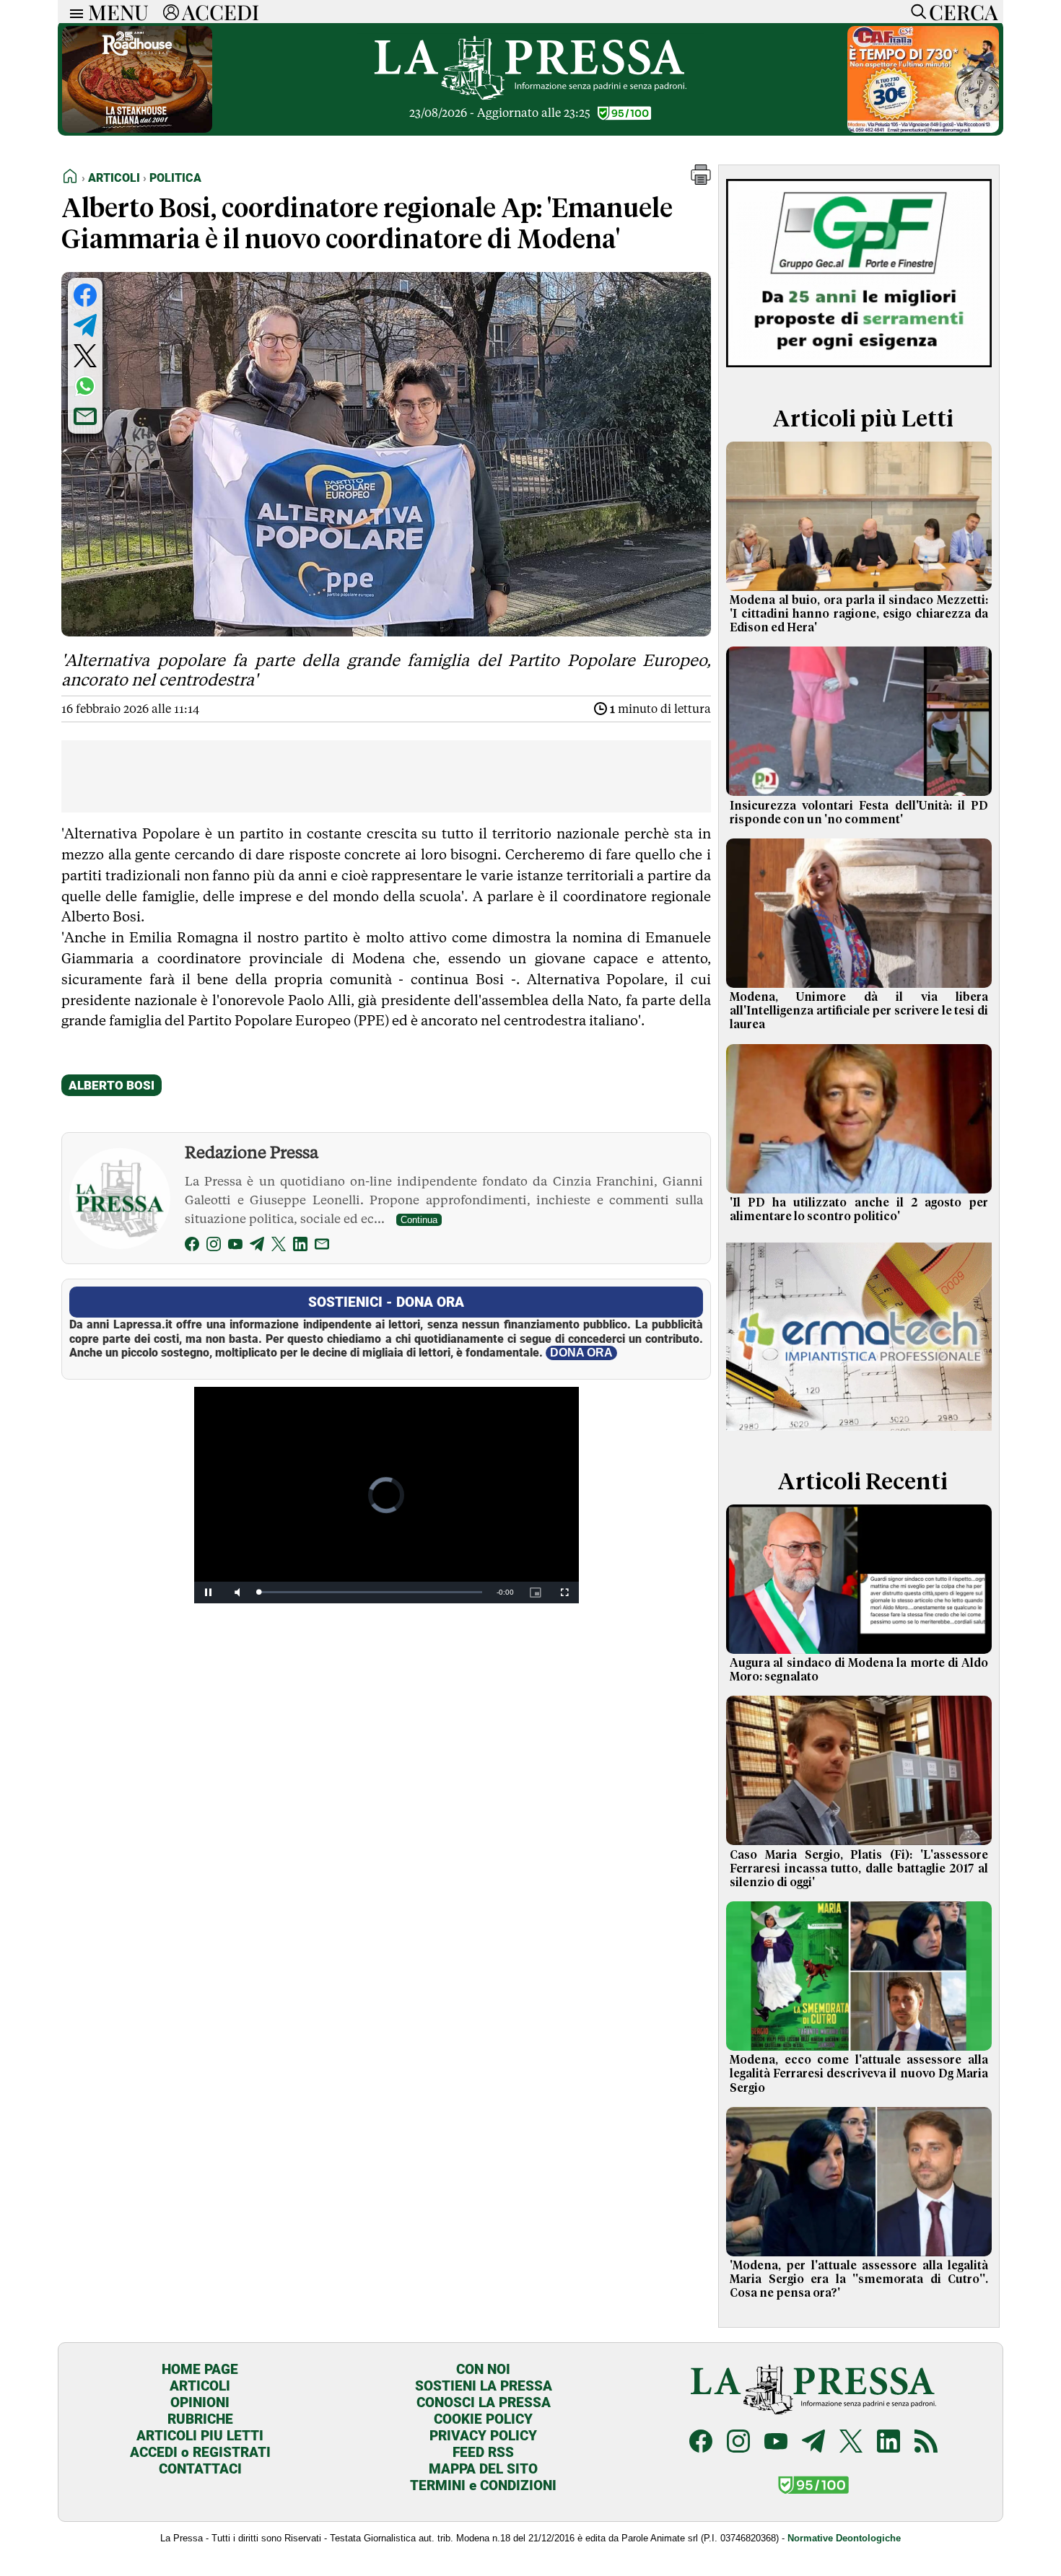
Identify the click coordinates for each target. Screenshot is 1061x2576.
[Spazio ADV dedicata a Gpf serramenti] (859, 371)
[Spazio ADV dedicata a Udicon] (923, 129)
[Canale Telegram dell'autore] (257, 1247)
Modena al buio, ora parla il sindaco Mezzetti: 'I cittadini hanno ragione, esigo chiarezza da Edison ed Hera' (859, 614)
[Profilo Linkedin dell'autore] (300, 1247)
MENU (118, 12)
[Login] (171, 12)
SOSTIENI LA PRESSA (484, 2386)
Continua (419, 1220)
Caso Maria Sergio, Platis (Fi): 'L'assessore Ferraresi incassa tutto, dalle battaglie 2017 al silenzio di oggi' (859, 1869)
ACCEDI (221, 12)
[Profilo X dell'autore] (279, 1247)
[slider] (371, 1592)
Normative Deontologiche (844, 2538)
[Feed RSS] (926, 2443)
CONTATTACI (200, 2469)
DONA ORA (581, 1353)
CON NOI (483, 2369)
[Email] (322, 1247)
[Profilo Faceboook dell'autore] (192, 1247)
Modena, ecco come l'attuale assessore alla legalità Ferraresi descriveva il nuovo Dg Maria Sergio (859, 2074)
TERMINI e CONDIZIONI (483, 2485)
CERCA (963, 12)
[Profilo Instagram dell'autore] (214, 1247)
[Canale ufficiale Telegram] (813, 2443)
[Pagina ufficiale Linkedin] (888, 2443)
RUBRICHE (200, 2419)
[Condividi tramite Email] (85, 416)
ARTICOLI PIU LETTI (200, 2436)
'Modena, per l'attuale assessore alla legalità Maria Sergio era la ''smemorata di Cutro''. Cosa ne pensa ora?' (859, 2279)
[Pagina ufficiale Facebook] (701, 2443)
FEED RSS (483, 2452)
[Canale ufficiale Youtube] (776, 2443)
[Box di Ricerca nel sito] (915, 12)
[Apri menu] (73, 12)
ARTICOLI (200, 2386)
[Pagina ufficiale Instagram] (738, 2443)
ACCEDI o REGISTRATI (200, 2452)
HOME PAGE (200, 2369)
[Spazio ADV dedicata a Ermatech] (859, 1433)
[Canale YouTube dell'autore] (235, 1247)
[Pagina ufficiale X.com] (851, 2443)
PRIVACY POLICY (483, 2436)
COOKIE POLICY (483, 2419)
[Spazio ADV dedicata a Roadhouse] (137, 129)
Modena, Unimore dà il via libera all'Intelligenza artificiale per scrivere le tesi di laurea (859, 1011)
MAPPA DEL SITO (483, 2469)
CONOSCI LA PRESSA (484, 2402)
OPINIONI (200, 2402)
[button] (701, 181)
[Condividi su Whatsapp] (85, 386)
